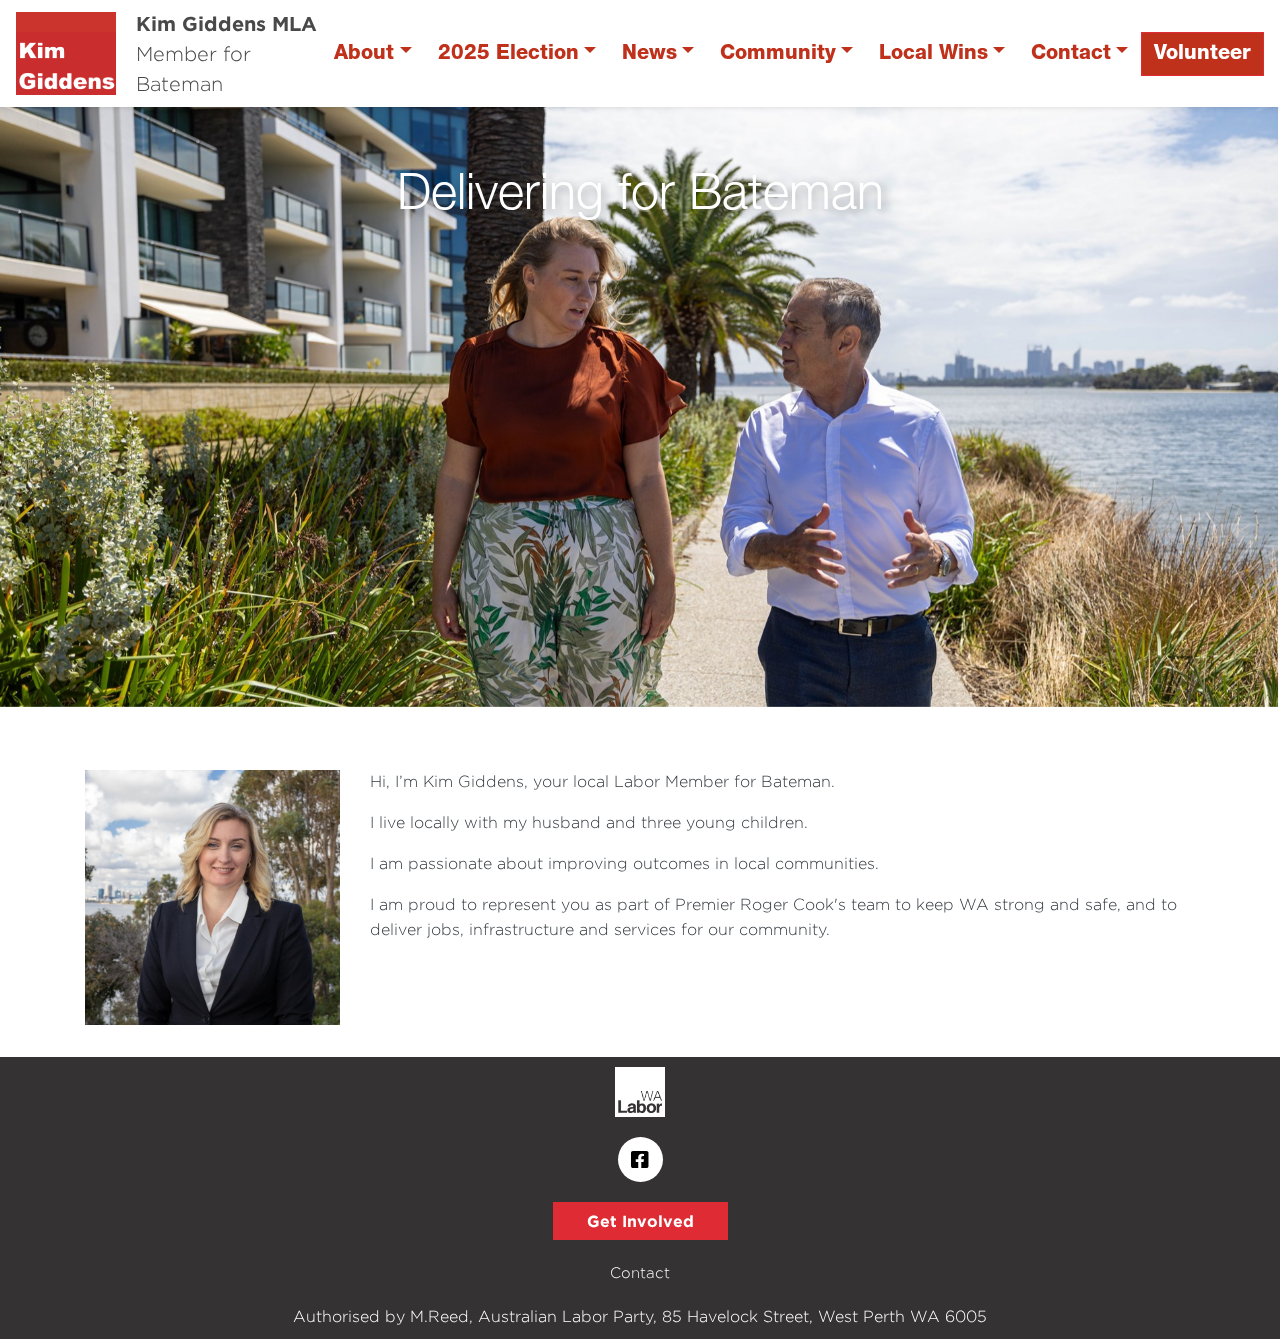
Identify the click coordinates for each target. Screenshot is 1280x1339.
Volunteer (1202, 53)
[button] (96, 407)
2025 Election (508, 53)
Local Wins (933, 53)
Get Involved (640, 1221)
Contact (1071, 53)
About (364, 53)
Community (778, 53)
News (649, 53)
